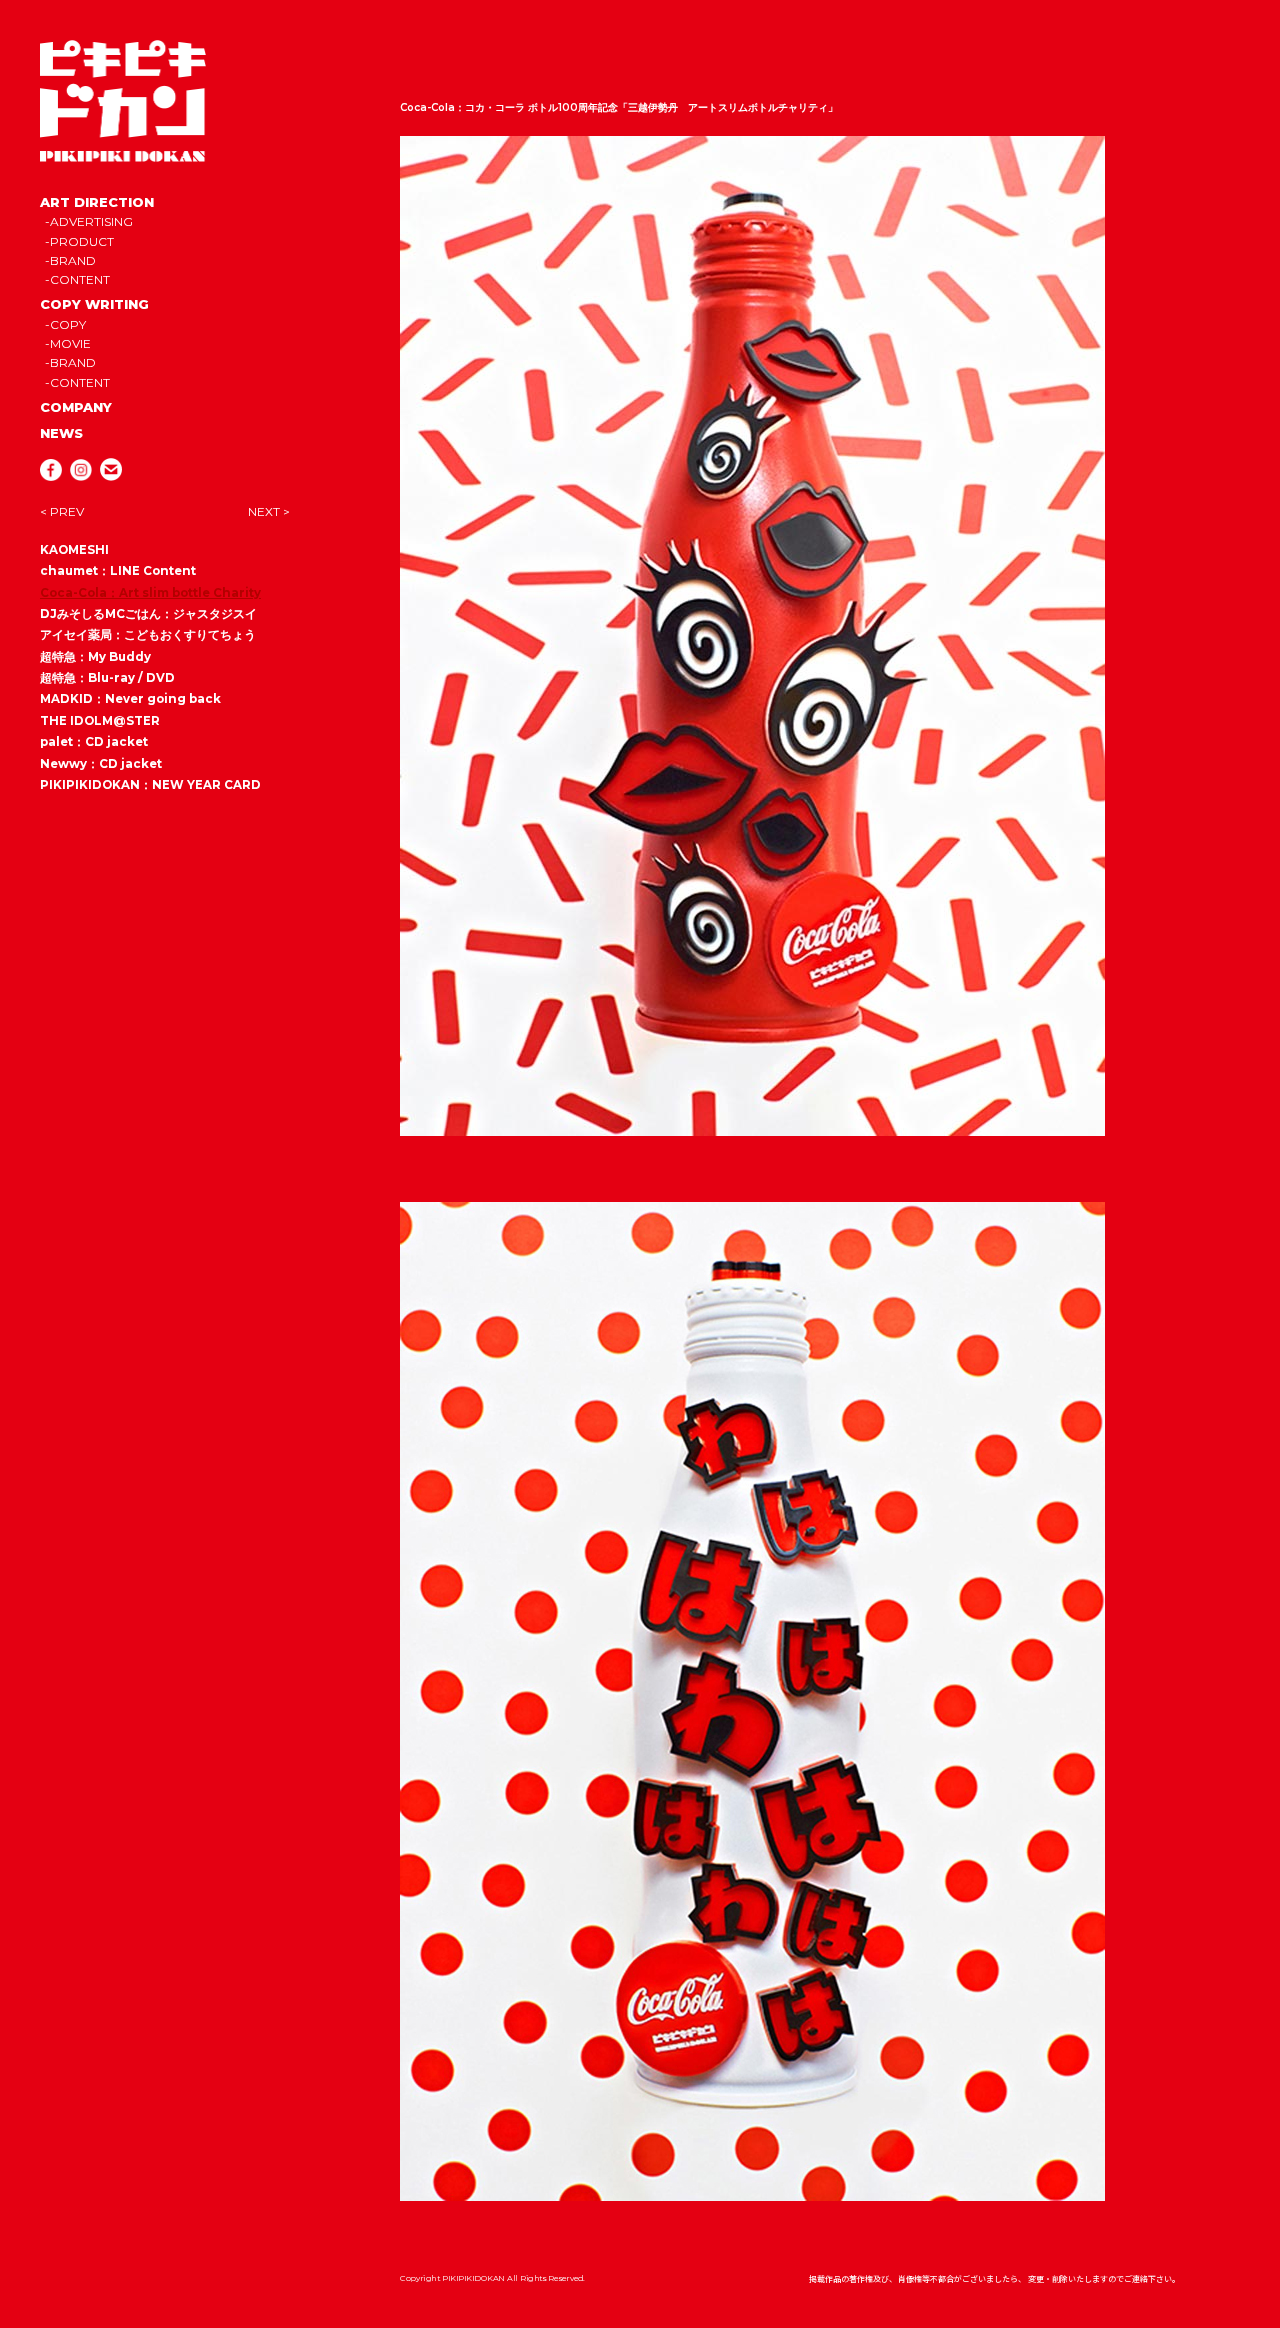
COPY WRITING (94, 304)
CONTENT (80, 279)
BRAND (73, 260)
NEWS (61, 433)
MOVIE (70, 343)
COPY (68, 324)
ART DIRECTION (97, 202)
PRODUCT (82, 241)
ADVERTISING (91, 221)
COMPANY (76, 407)
